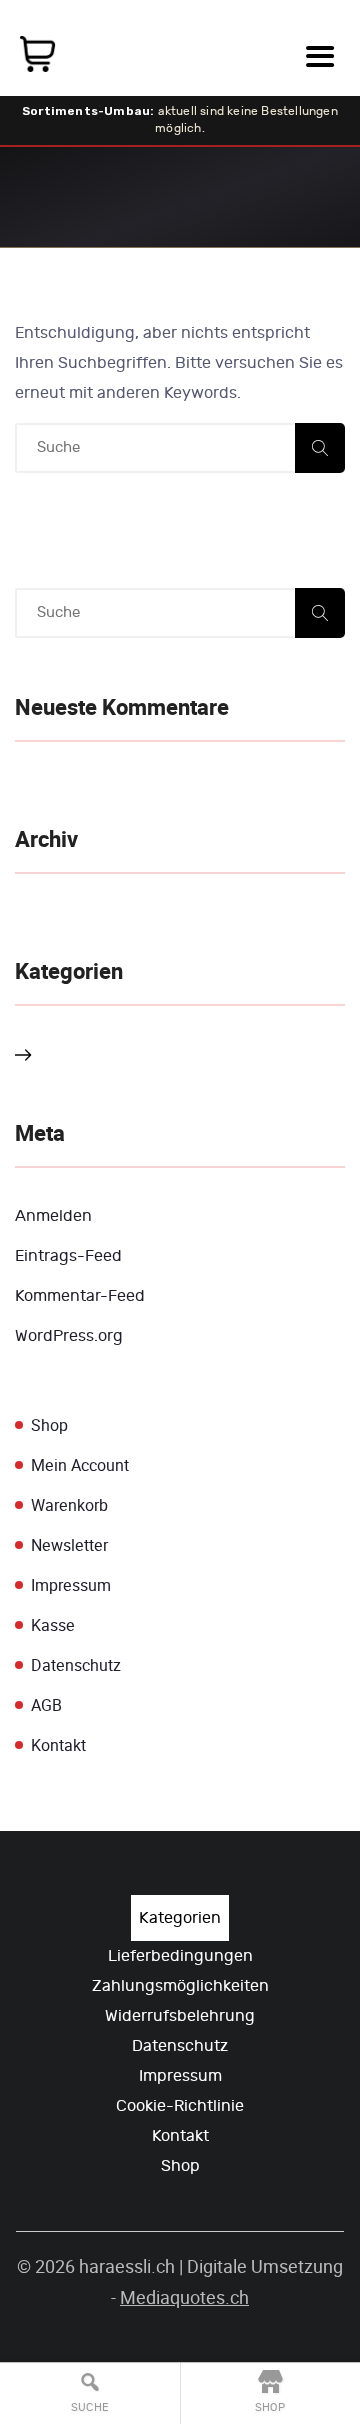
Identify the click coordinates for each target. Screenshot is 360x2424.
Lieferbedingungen (180, 1956)
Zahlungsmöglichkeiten (180, 1986)
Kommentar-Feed (80, 1296)
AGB (46, 1705)
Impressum (71, 1585)
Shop (49, 1425)
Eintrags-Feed (68, 1256)
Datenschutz (76, 1665)
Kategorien (180, 1918)
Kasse (53, 1625)
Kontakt (58, 1745)
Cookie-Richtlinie (180, 2106)
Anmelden (53, 1216)
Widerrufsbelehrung (180, 2016)
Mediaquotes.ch (184, 2297)
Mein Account (80, 1465)
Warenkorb (69, 1505)
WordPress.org (69, 1336)
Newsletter (69, 1545)
